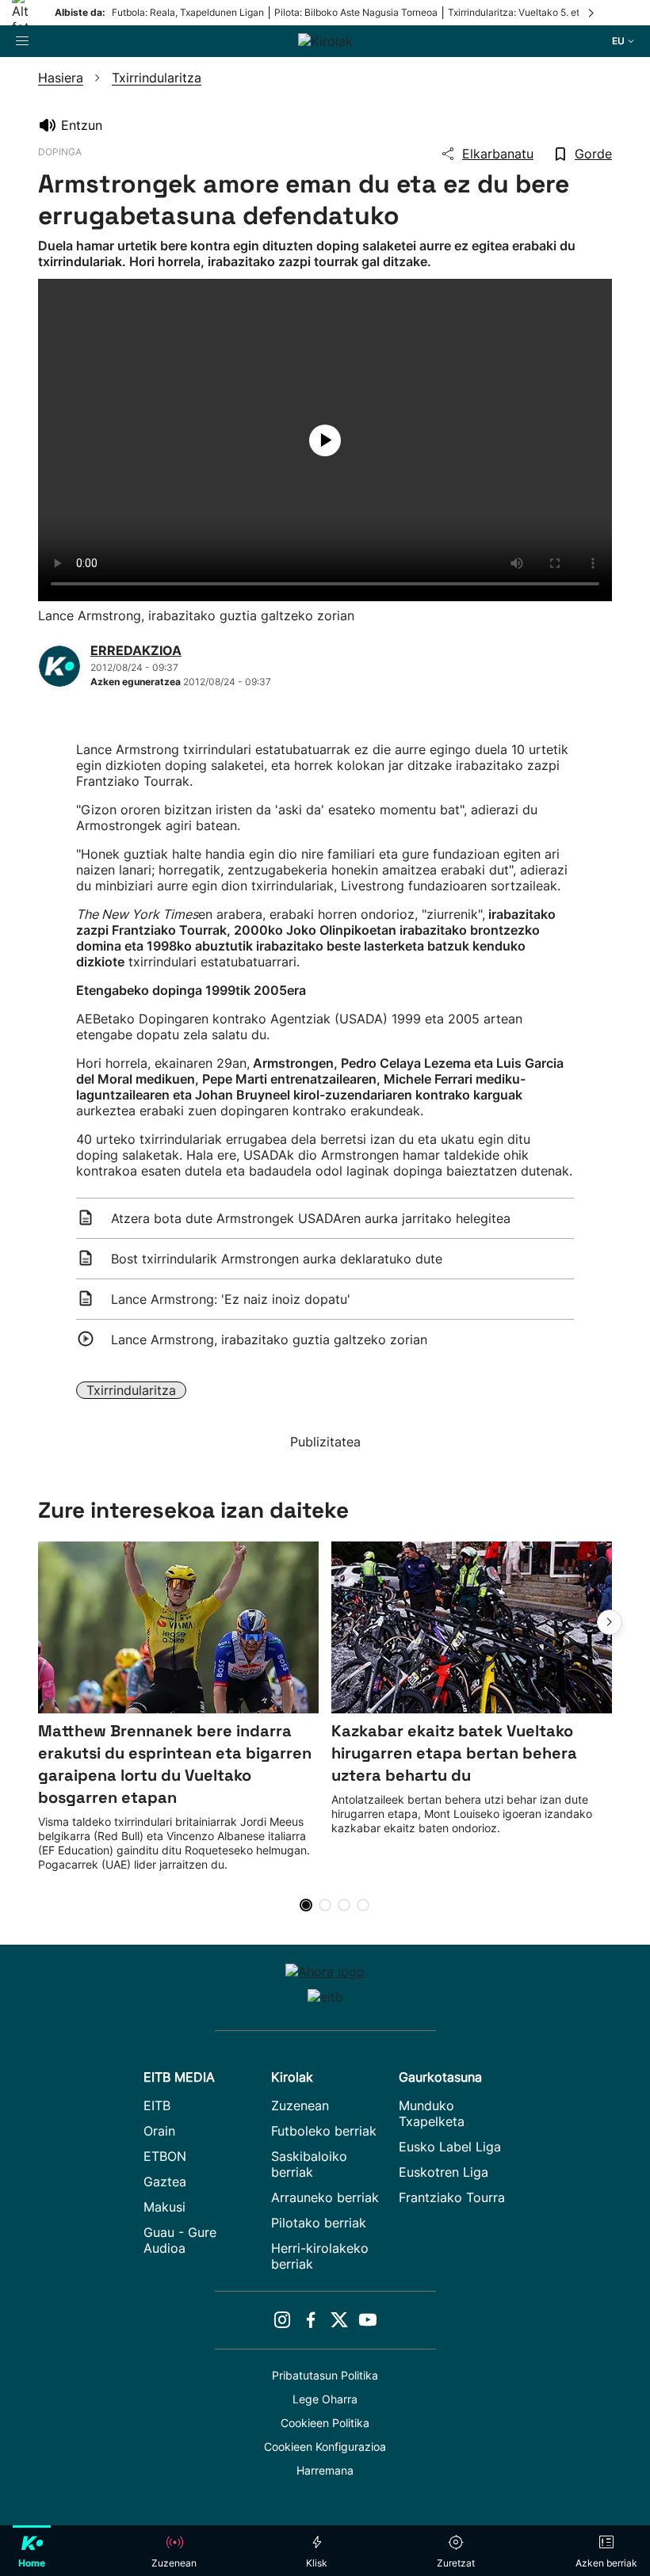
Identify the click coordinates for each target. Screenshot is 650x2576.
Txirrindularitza (131, 1390)
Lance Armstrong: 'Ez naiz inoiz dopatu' (231, 1299)
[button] (610, 1622)
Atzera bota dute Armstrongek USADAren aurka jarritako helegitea (311, 1218)
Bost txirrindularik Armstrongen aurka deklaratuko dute (277, 1259)
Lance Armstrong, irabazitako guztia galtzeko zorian (269, 1339)
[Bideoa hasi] (325, 440)
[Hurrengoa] (592, 13)
